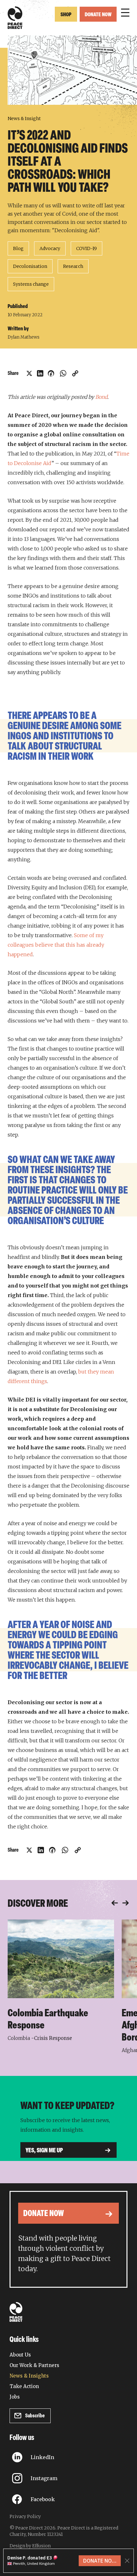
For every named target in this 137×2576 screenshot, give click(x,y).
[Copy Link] (75, 373)
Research (73, 266)
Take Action (24, 2386)
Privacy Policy (25, 2516)
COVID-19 (87, 248)
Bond (101, 397)
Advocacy (50, 248)
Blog (18, 248)
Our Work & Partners (34, 2365)
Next (126, 1903)
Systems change (31, 284)
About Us (20, 2355)
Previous (115, 1903)
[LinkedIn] (40, 373)
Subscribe (35, 2416)
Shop (66, 15)
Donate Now (98, 15)
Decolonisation (30, 266)
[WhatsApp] (63, 373)
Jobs (15, 2397)
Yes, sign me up (44, 2151)
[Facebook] (51, 373)
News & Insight (24, 118)
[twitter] (29, 373)
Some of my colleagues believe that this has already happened (56, 945)
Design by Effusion (30, 2546)
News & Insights (29, 2376)
